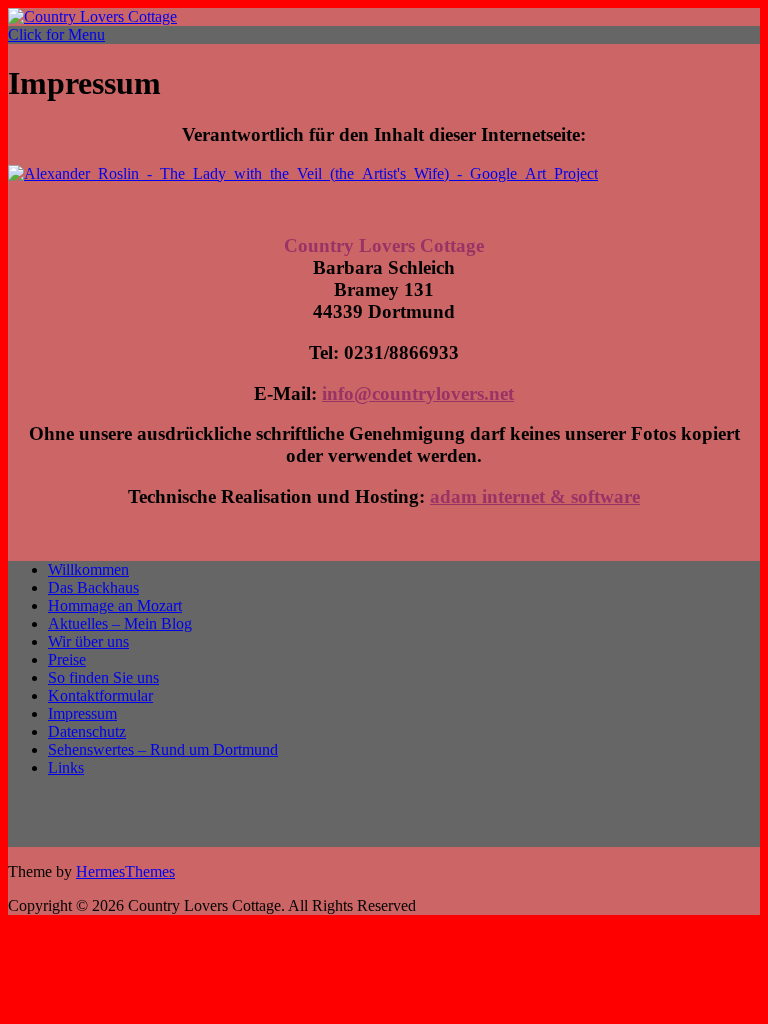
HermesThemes (125, 871)
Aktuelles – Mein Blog (120, 623)
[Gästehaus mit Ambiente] (92, 16)
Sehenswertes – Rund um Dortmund (163, 749)
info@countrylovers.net (418, 393)
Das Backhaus (93, 587)
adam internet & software (535, 496)
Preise (67, 659)
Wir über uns (88, 641)
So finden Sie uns (103, 677)
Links (66, 767)
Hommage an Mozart (115, 605)
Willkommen (88, 569)
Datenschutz (87, 731)
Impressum (82, 713)
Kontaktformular (100, 695)
